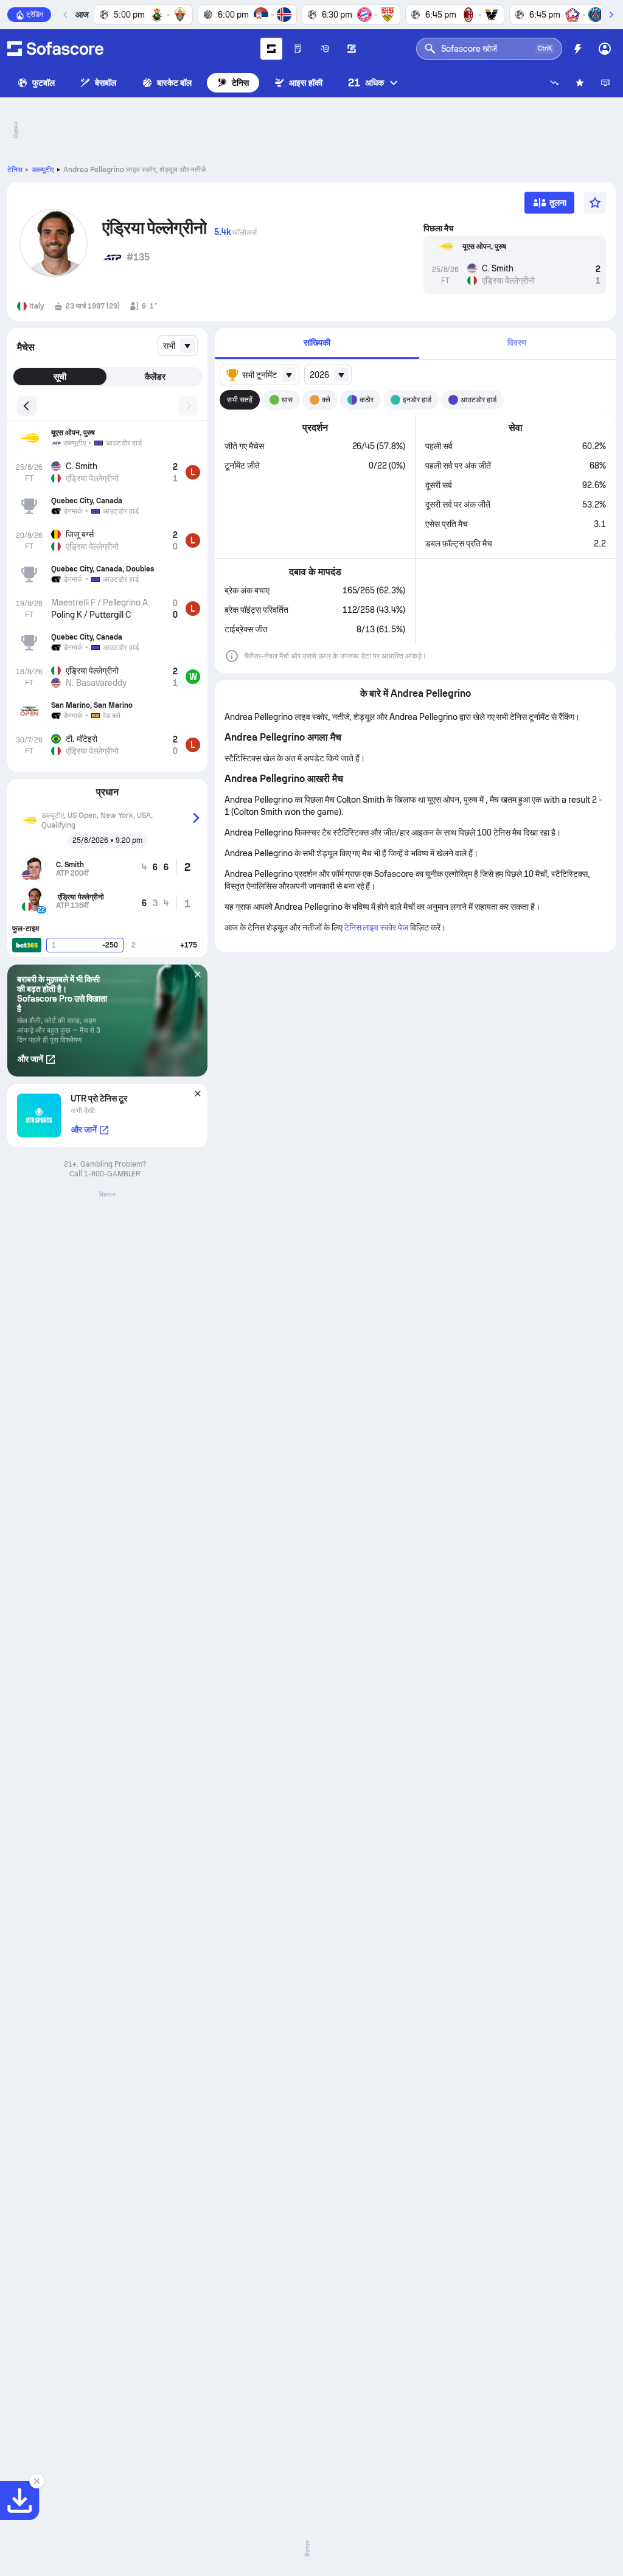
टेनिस (240, 83)
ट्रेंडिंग (35, 15)
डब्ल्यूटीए (43, 170)
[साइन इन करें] (605, 49)
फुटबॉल (44, 83)
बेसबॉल (106, 83)
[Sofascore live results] (55, 49)
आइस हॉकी (305, 83)
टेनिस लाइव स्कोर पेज (378, 927)
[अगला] (611, 15)
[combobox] (178, 346)
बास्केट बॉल (175, 83)
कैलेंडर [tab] (155, 377)
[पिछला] (66, 15)
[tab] (317, 344)
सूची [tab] (60, 377)
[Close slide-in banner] (37, 2481)
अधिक (366, 82)
